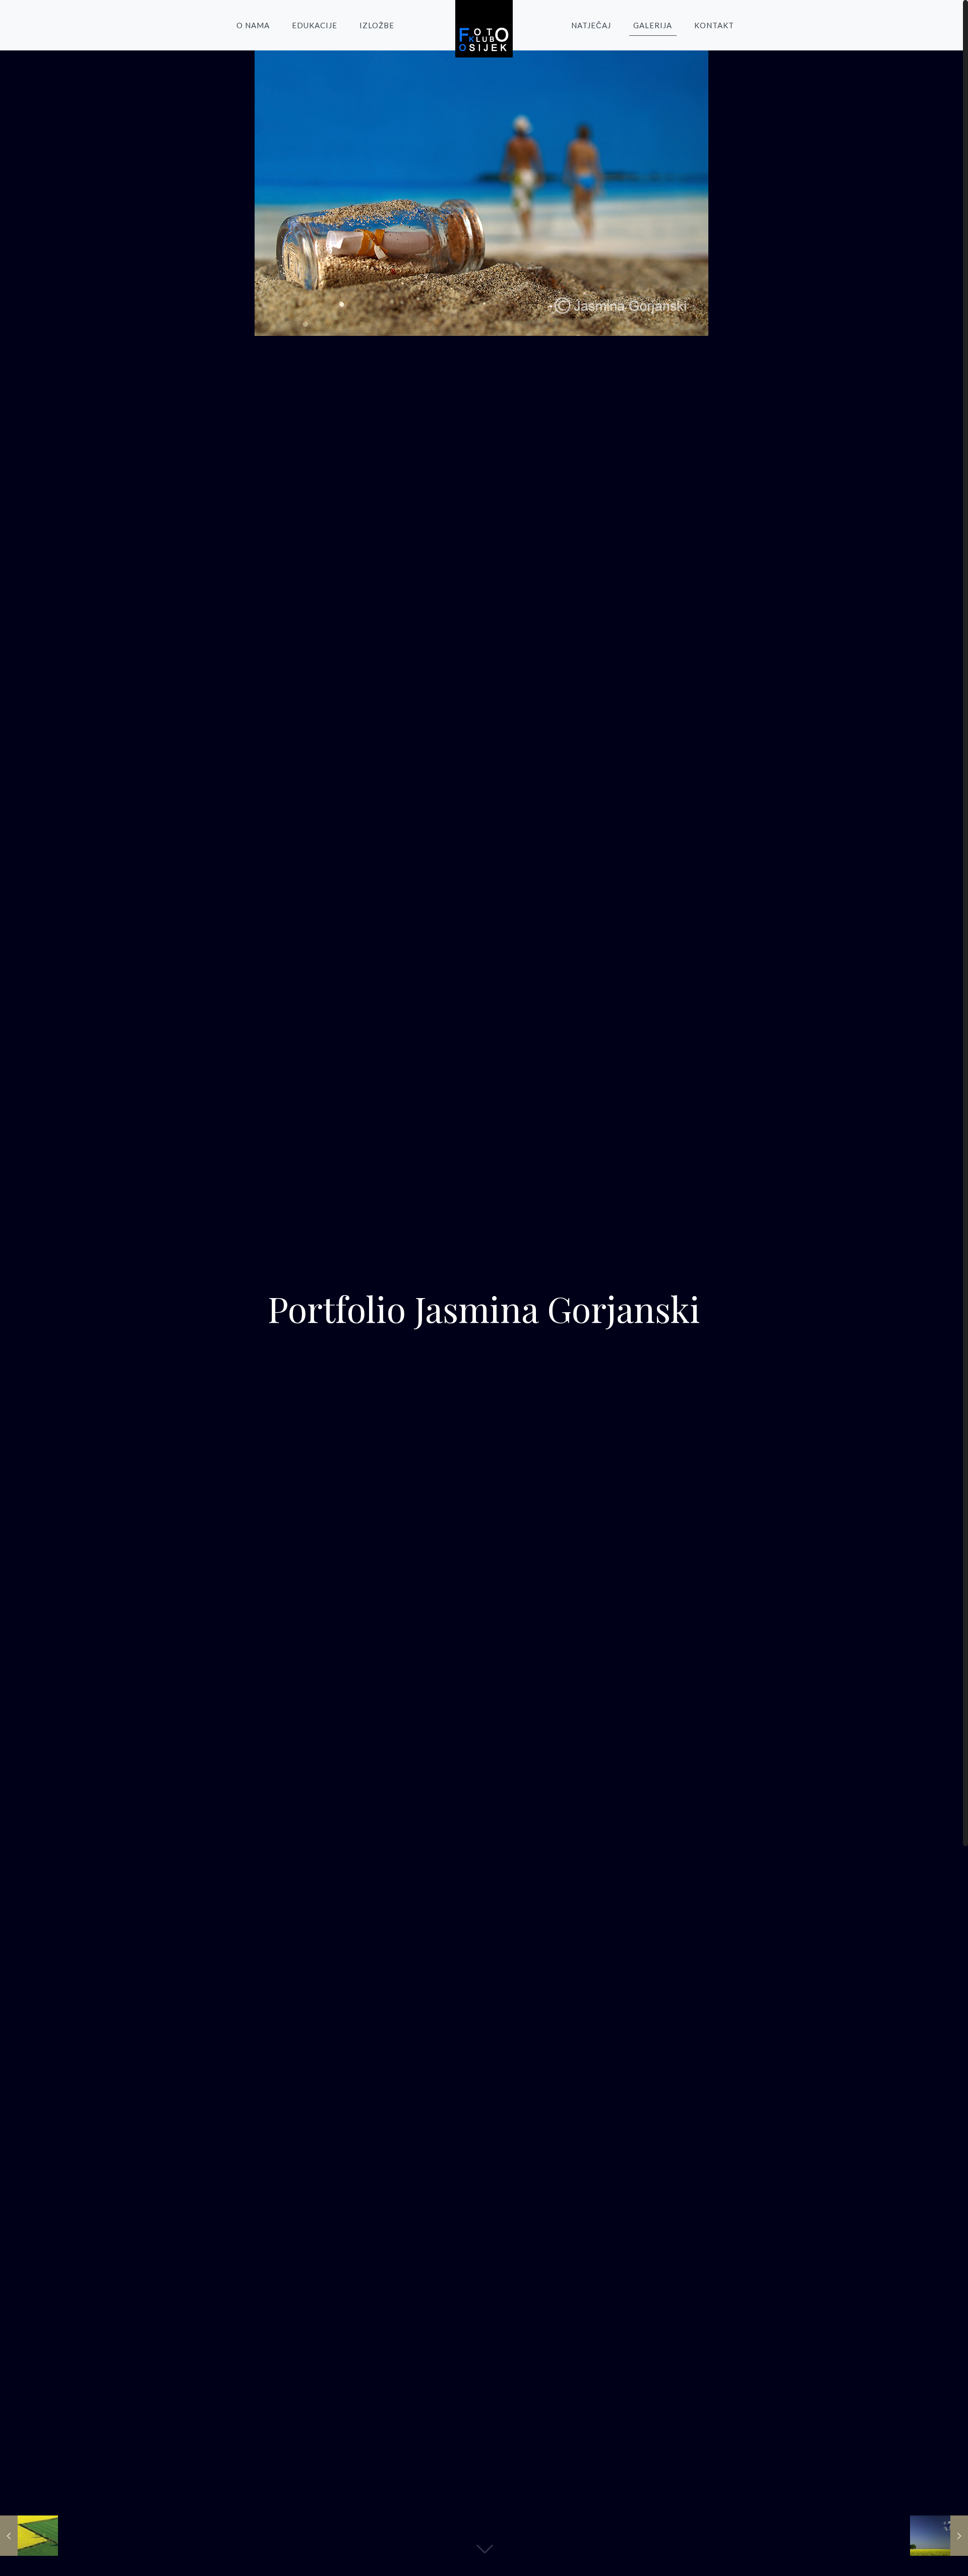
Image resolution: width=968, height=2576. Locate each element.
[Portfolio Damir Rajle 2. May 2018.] (939, 2536)
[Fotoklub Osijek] (484, 29)
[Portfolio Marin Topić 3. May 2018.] (29, 2536)
